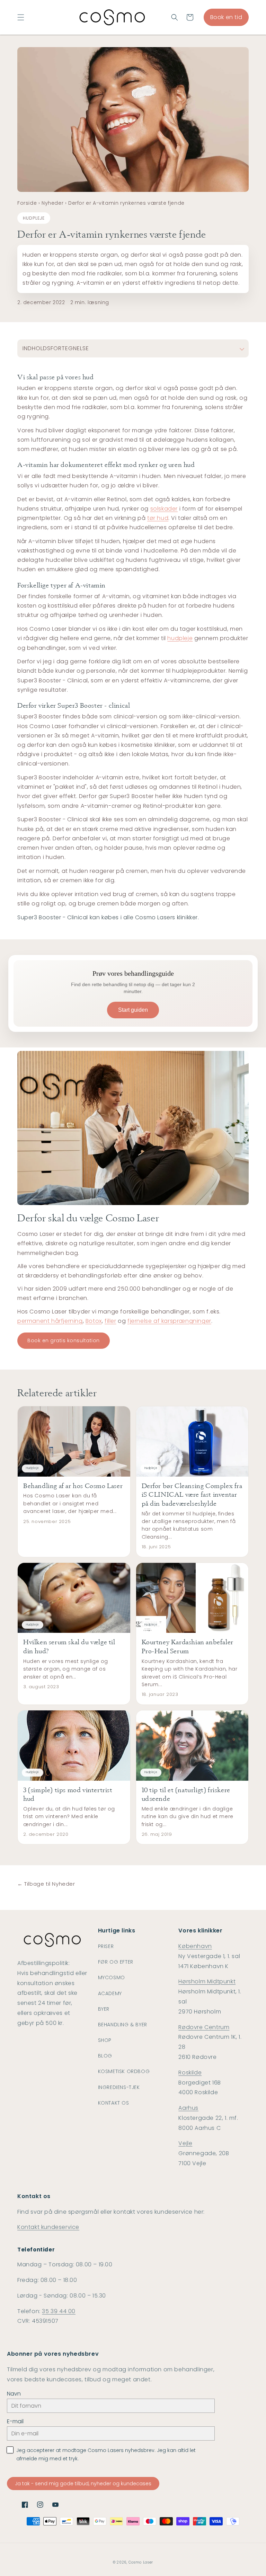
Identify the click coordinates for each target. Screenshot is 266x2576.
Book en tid (226, 17)
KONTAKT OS (114, 2103)
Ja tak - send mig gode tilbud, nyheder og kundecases (83, 2484)
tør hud (158, 518)
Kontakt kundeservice (48, 2227)
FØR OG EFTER (116, 1962)
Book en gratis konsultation (64, 1340)
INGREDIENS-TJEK (119, 2087)
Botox (94, 1321)
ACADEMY (110, 1993)
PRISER (106, 1946)
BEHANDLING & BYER (123, 2025)
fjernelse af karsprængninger (169, 1321)
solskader (164, 509)
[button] (21, 17)
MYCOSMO (112, 1977)
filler (110, 1321)
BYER (104, 2009)
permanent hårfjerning (50, 1321)
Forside (27, 203)
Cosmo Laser (141, 2562)
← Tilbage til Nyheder (46, 1884)
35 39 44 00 (59, 2311)
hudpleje (180, 638)
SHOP (105, 2040)
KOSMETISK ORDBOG (124, 2071)
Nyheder (52, 203)
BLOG (105, 2056)
